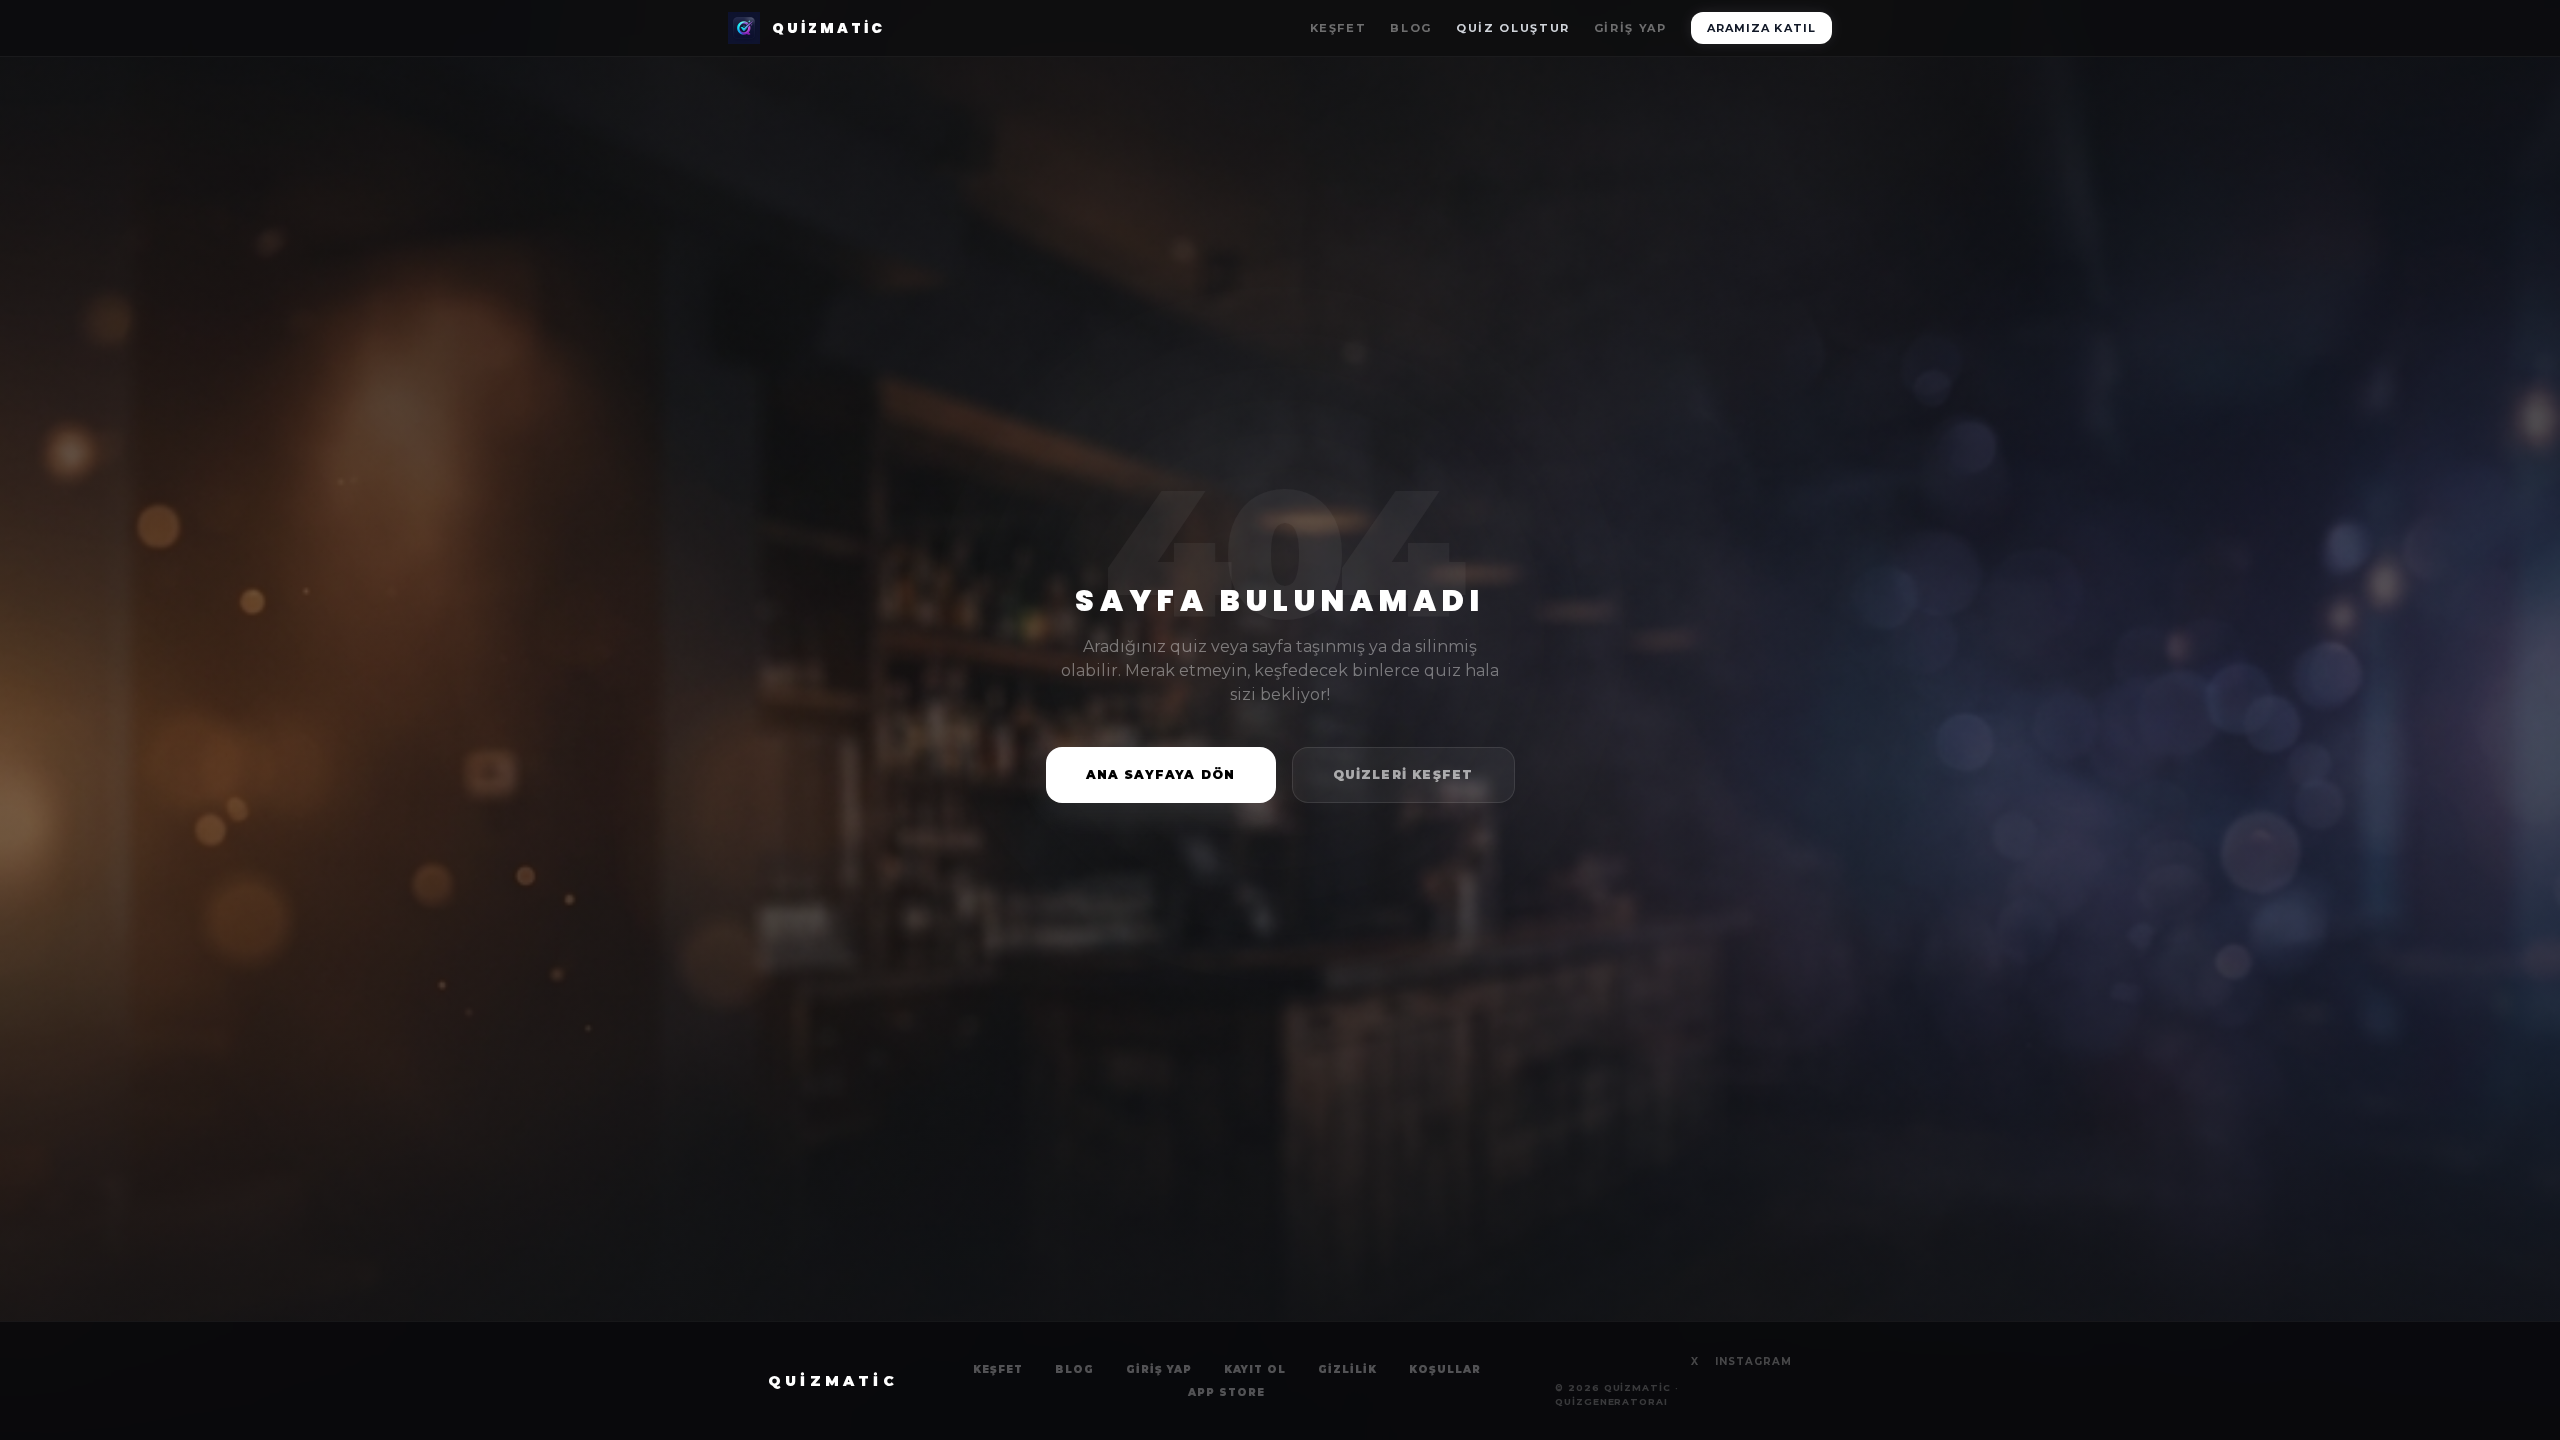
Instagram (1753, 1361)
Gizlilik (1347, 1369)
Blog (1411, 28)
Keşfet (1338, 28)
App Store (1226, 1392)
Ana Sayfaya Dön (1161, 774)
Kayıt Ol (1255, 1369)
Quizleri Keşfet (1403, 774)
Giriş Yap (1630, 28)
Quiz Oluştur (1513, 28)
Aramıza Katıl (1761, 28)
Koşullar (1445, 1369)
